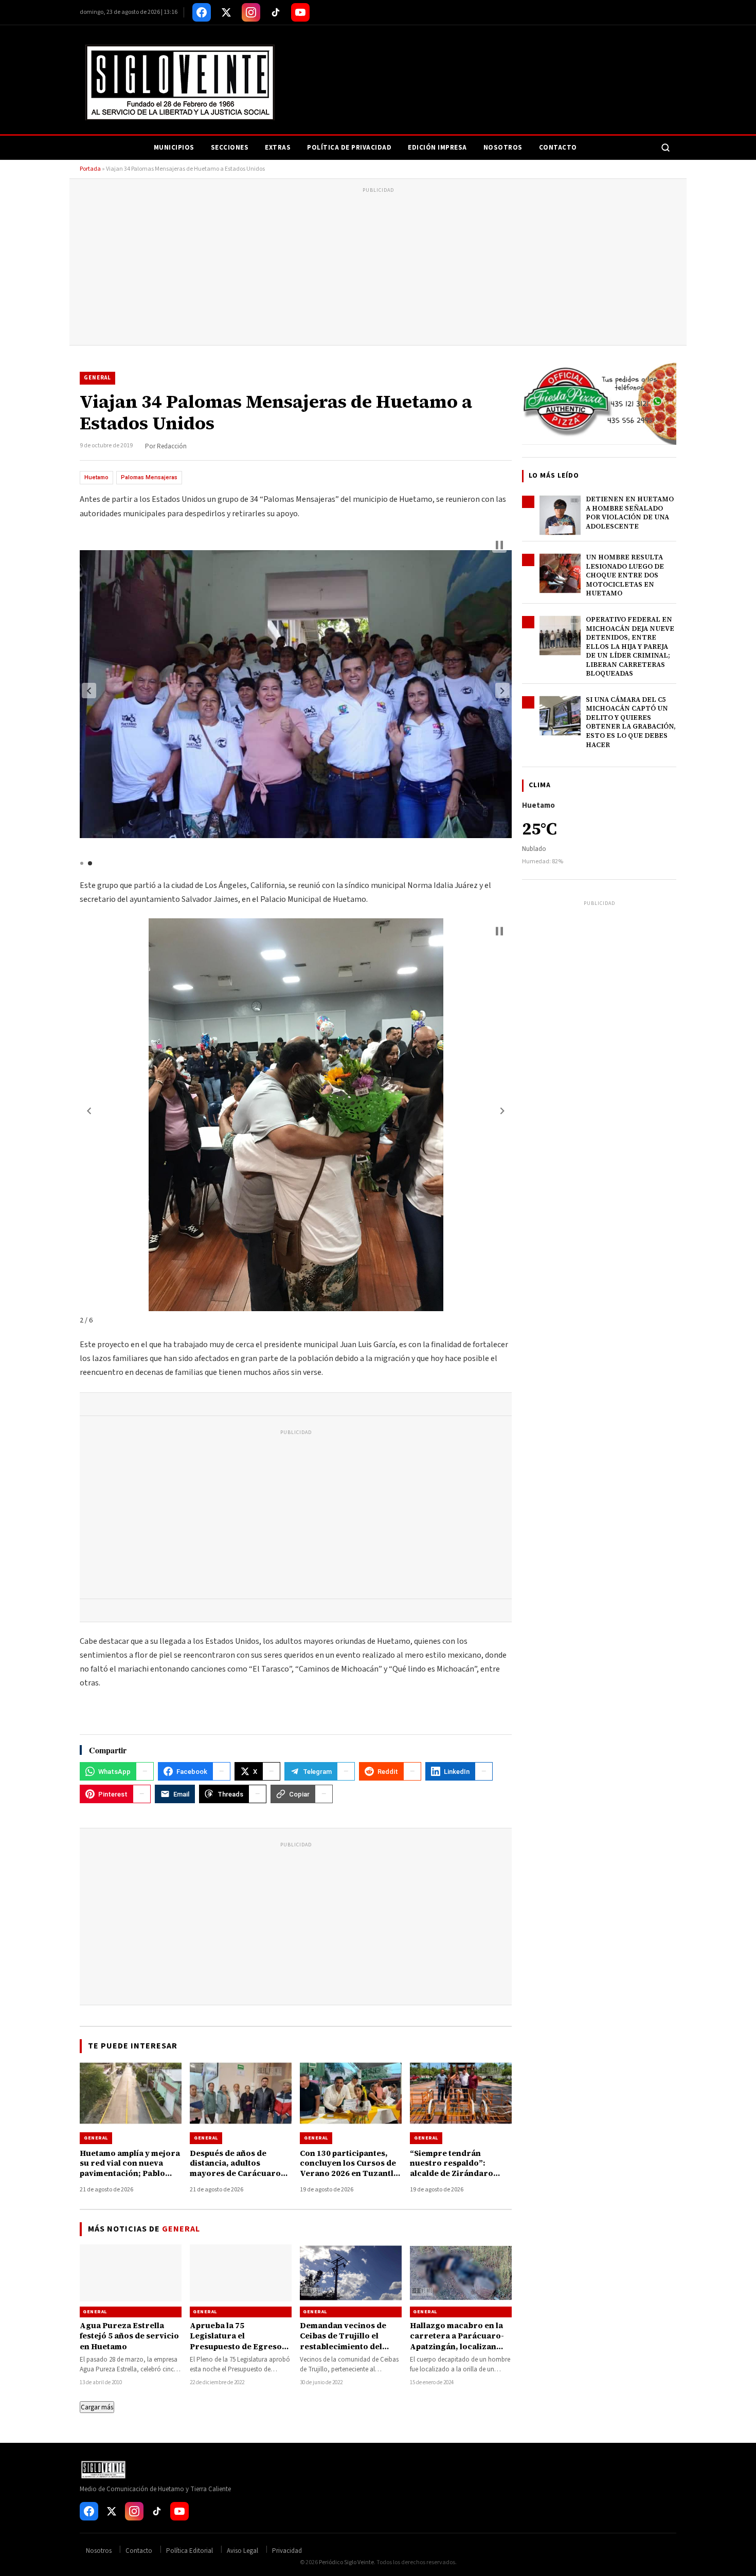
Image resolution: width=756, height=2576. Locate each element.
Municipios (174, 148)
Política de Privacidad (349, 148)
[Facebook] (202, 12)
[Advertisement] (378, 268)
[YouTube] (300, 12)
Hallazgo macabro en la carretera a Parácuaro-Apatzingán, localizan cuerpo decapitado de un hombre (459, 2346)
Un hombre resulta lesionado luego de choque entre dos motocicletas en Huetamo (625, 575)
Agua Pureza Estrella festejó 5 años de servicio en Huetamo (129, 2336)
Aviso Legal (242, 2551)
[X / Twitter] (226, 12)
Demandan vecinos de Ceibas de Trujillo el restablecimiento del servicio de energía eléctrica (343, 2346)
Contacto (558, 148)
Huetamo (96, 477)
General (97, 378)
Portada (90, 169)
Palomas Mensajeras (149, 477)
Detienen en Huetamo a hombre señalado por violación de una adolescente (630, 513)
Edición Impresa (437, 148)
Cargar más (97, 2407)
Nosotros (503, 148)
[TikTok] (276, 12)
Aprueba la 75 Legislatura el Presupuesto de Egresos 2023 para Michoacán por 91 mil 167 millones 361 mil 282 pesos (240, 2351)
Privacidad (287, 2551)
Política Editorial (190, 2551)
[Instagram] (251, 12)
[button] (89, 691)
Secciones (230, 148)
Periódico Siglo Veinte (346, 2562)
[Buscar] (665, 148)
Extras (278, 148)
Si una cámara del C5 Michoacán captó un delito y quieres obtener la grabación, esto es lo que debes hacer (631, 722)
